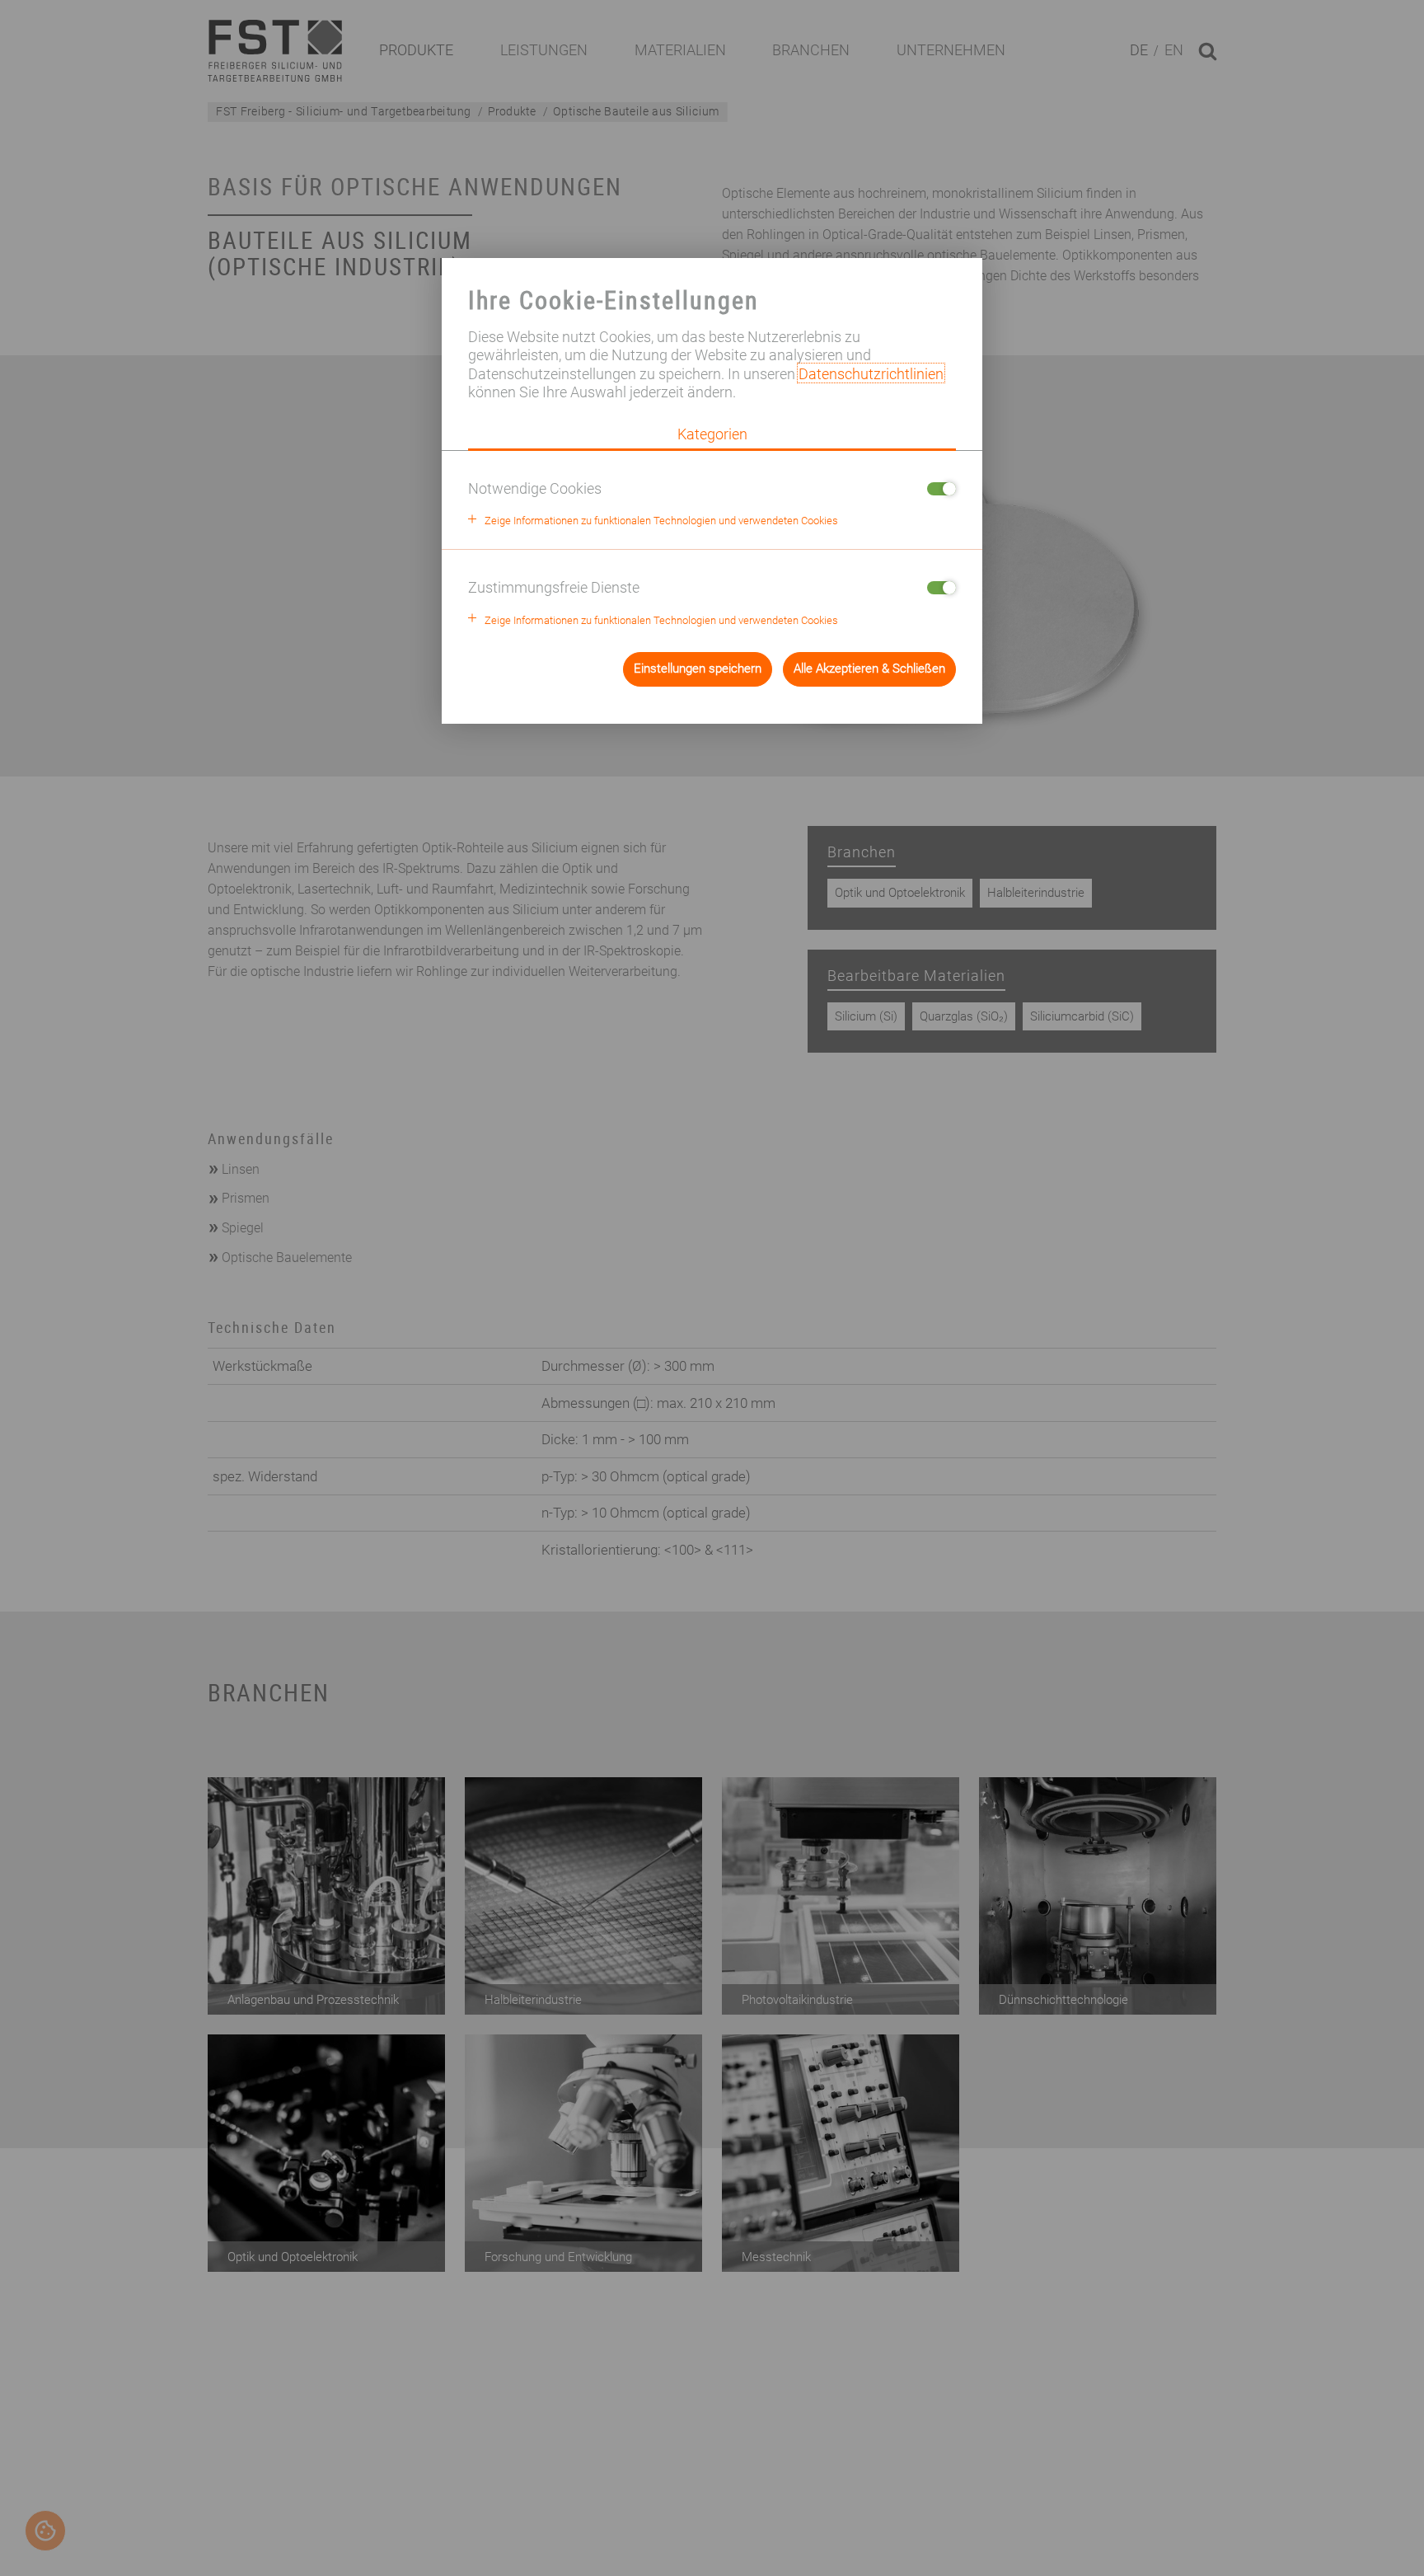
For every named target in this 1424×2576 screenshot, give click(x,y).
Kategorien (712, 434)
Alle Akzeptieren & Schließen (869, 669)
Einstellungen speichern (698, 669)
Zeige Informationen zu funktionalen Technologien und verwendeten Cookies (661, 521)
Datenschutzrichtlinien (871, 373)
